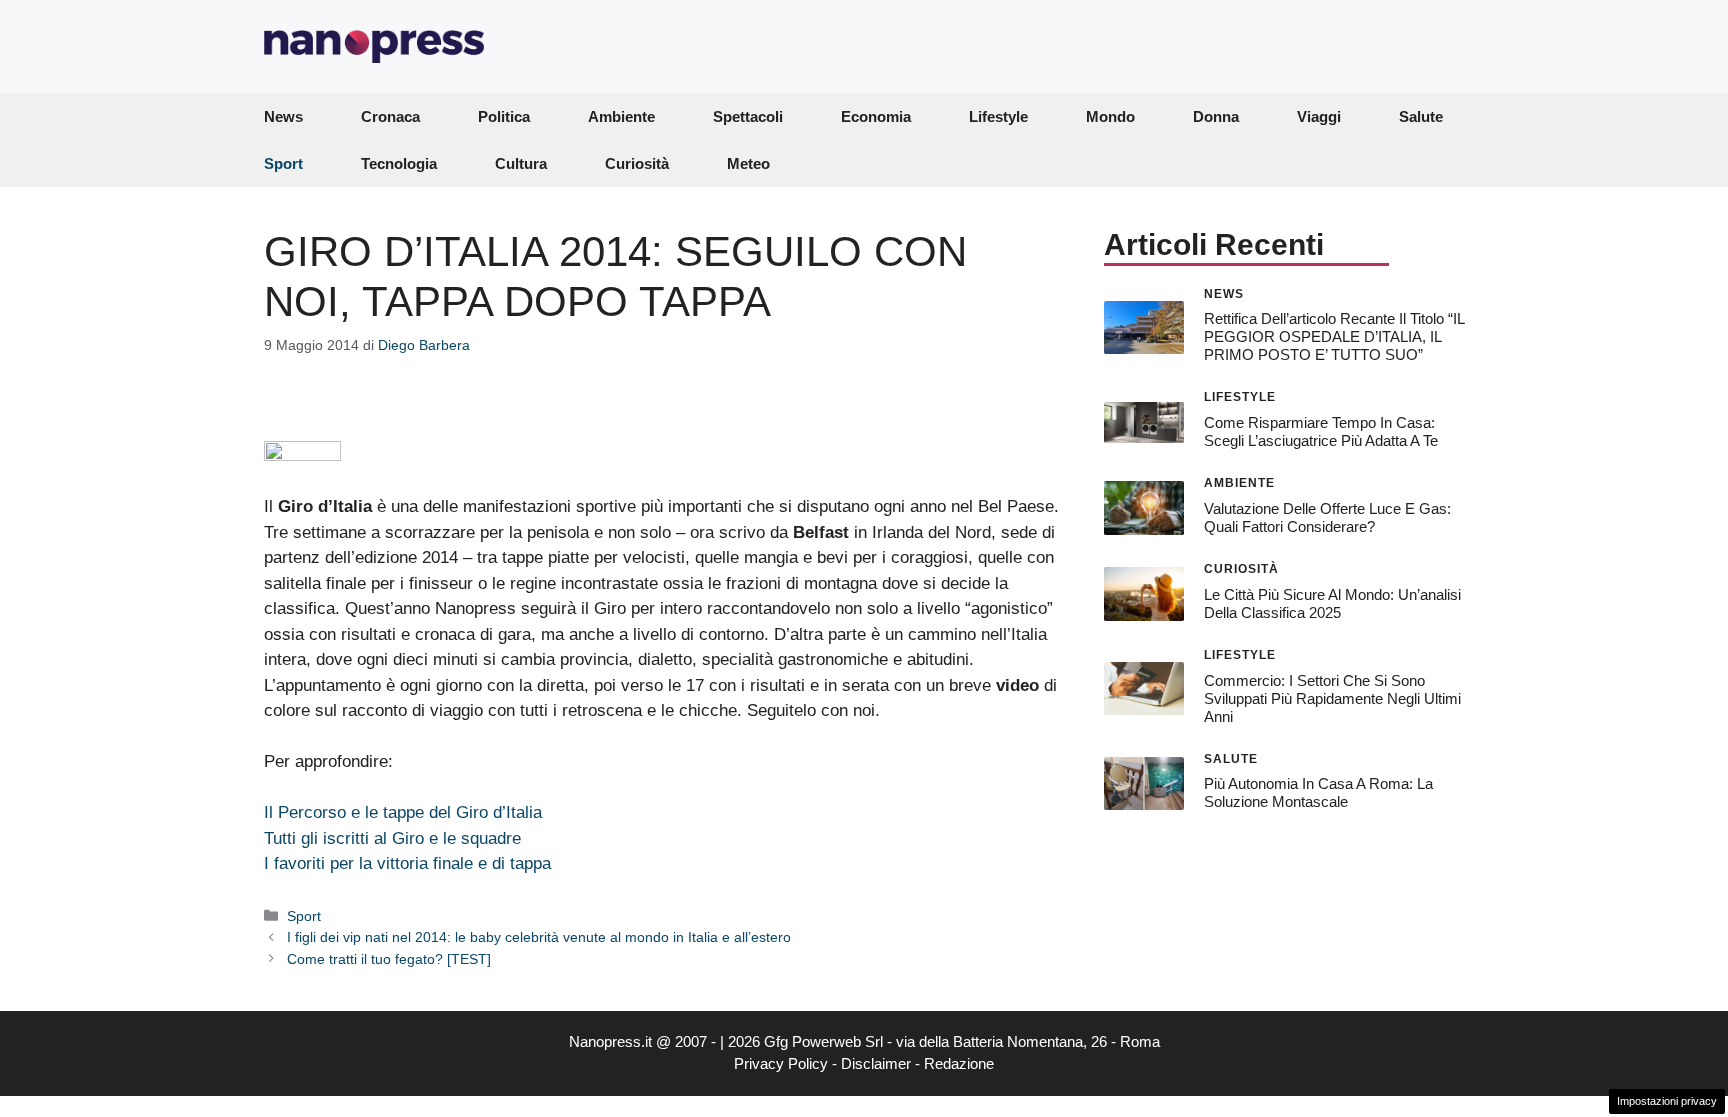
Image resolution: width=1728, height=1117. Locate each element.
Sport (283, 163)
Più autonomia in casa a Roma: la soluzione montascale (1318, 792)
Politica (504, 116)
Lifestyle (998, 116)
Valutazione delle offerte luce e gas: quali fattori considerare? (1327, 517)
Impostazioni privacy (1667, 1101)
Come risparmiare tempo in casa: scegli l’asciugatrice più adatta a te (1321, 431)
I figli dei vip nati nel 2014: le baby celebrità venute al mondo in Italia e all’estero (539, 937)
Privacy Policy (781, 1063)
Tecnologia (399, 163)
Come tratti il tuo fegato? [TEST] (389, 959)
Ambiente (621, 116)
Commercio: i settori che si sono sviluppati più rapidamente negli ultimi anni (1332, 698)
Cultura (521, 163)
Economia (876, 116)
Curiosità (637, 163)
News (283, 116)
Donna (1216, 116)
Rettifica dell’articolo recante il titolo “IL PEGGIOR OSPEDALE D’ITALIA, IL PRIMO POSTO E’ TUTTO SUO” (1334, 336)
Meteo (748, 163)
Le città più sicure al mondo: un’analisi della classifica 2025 (1332, 603)
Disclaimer (876, 1063)
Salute (1421, 116)
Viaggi (1319, 116)
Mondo (1110, 116)
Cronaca (390, 116)
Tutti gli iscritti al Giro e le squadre (392, 838)
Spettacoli (748, 116)
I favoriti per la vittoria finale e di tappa (407, 863)
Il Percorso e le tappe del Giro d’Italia (403, 812)
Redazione (959, 1063)
